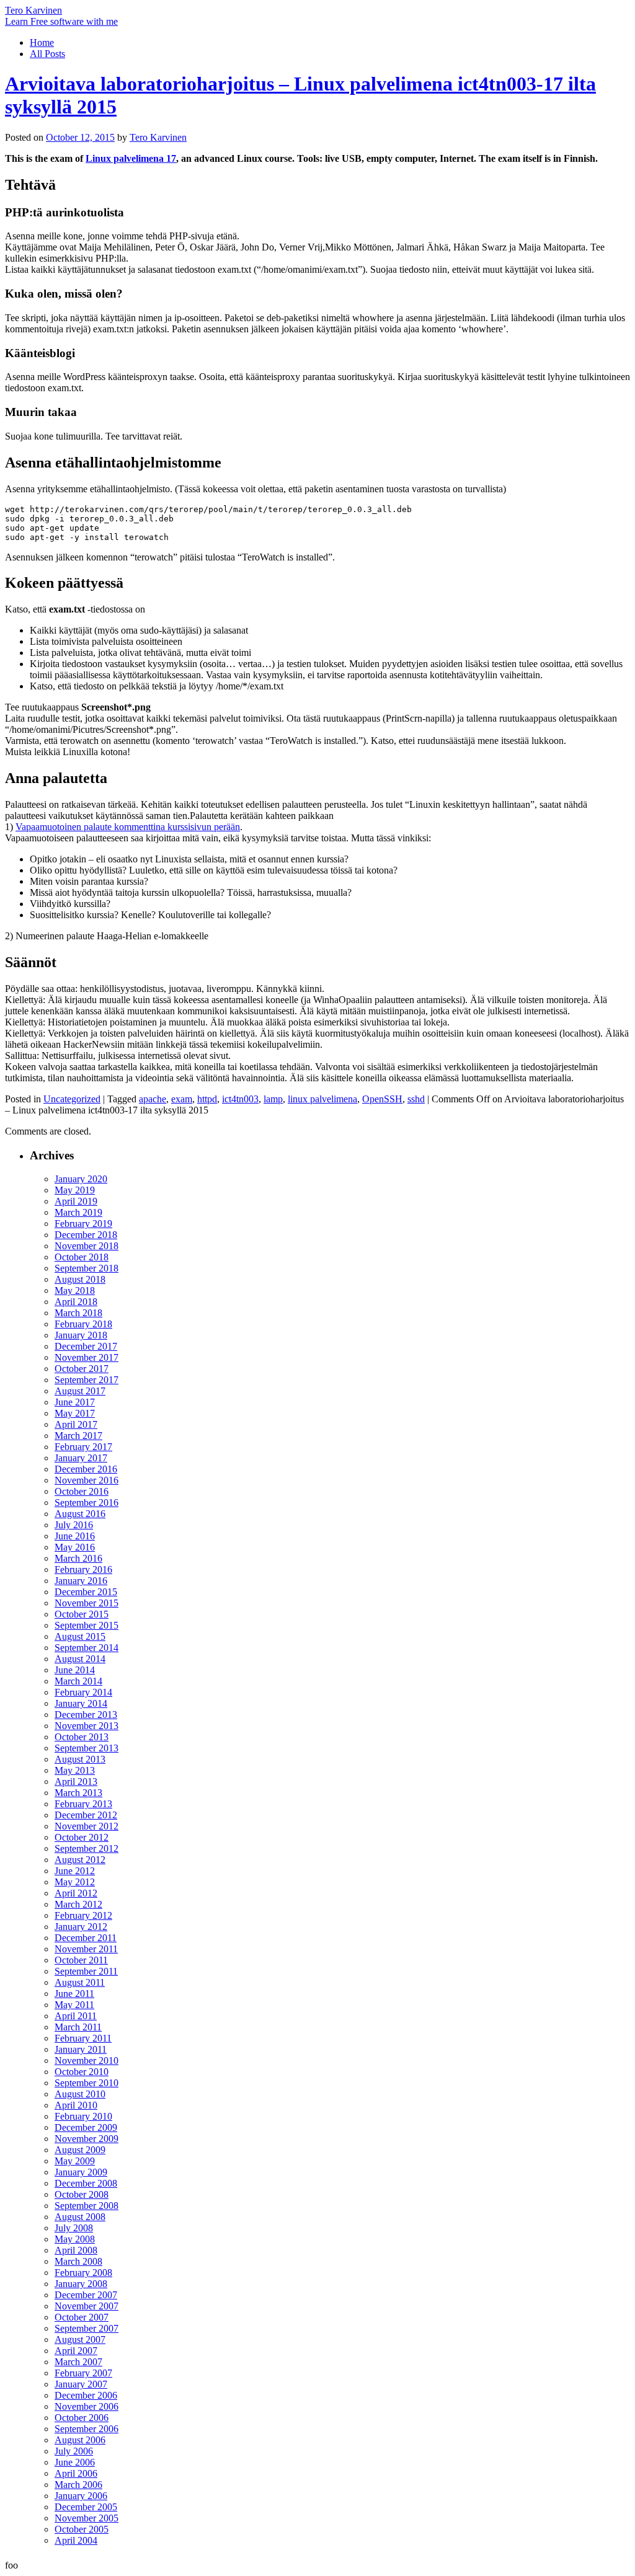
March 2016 (78, 1558)
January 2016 (81, 1581)
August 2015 (80, 1636)
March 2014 (78, 1681)
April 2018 (76, 1302)
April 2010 (76, 2105)
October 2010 (82, 2072)
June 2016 (75, 1536)
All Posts (47, 54)
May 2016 (75, 1547)
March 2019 (78, 1212)
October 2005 (82, 2529)
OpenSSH (382, 1099)
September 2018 (87, 1268)
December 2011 (86, 1938)
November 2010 (87, 2060)
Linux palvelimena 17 (131, 158)
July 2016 (74, 1525)
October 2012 (82, 1837)
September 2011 (86, 1971)
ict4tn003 (240, 1099)
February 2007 (83, 2373)
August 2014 (80, 1659)
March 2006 (78, 2485)
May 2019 (75, 1190)
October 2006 (82, 2418)
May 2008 (75, 2239)
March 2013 (78, 1793)
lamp (273, 1099)
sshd (416, 1099)
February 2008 (83, 2273)
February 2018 (83, 1324)
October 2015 (82, 1614)
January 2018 (81, 1335)
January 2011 (81, 2049)
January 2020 (81, 1179)
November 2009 (87, 2139)
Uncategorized (72, 1099)
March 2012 (78, 1904)
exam (182, 1099)
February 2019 (83, 1224)
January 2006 (81, 2496)
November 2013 (87, 1726)
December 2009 (86, 2127)
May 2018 (75, 1290)
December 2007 (86, 2295)
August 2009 (80, 2150)
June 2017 (75, 1402)
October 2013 (82, 1737)
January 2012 (81, 1927)
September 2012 (87, 1848)
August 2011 (80, 1982)
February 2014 (83, 1692)
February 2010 (83, 2116)
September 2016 (87, 1503)
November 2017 (87, 1357)
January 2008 (81, 2284)
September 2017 (87, 1380)
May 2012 (75, 1882)
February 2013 (83, 1804)
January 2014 (81, 1703)
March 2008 (78, 2261)
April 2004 (76, 2540)
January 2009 (81, 2172)
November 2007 (87, 2306)
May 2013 (75, 1770)
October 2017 (82, 1369)
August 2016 (80, 1514)
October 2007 (82, 2317)
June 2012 (75, 1871)
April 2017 (76, 1424)
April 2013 (76, 1782)
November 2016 (87, 1480)
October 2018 (82, 1257)
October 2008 (82, 2194)
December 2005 (86, 2507)
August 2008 (80, 2217)
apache (153, 1099)
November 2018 (87, 1246)
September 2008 (87, 2206)
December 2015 (86, 1592)
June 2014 (75, 1670)
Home (42, 42)
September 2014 (87, 1648)
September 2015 (87, 1625)
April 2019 (76, 1201)
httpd (207, 1099)
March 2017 (78, 1436)
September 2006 (87, 2429)
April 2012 (76, 1893)
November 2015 (87, 1603)
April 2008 (76, 2250)
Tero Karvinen (33, 10)
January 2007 (81, 2384)
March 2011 (78, 2027)
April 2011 (76, 2016)
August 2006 (80, 2440)
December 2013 (86, 1715)
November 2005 (87, 2518)
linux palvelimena (322, 1099)
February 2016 (83, 1569)
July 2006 (74, 2451)
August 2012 (80, 1860)
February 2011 (83, 2038)
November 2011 (86, 1949)
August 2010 (80, 2094)
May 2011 (74, 2005)
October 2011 (81, 1960)
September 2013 (87, 1748)
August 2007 (80, 2339)
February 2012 (83, 1915)
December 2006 (86, 2395)
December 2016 (86, 1469)
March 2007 (78, 2362)
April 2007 (76, 2351)
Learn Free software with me (61, 21)
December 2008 (86, 2183)
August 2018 (80, 1279)
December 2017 (86, 1346)
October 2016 (82, 1491)
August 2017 (80, 1391)
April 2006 (76, 2473)
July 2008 (74, 2228)
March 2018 (78, 1313)
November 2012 (87, 1826)
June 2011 (74, 1994)
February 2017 (83, 1447)
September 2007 (87, 2328)
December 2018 (86, 1235)
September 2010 (87, 2083)
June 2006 (75, 2462)
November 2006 (87, 2406)
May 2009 (75, 2161)
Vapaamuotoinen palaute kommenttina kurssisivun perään (128, 827)
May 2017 (75, 1413)
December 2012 (86, 1815)
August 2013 (80, 1759)
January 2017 (81, 1458)
